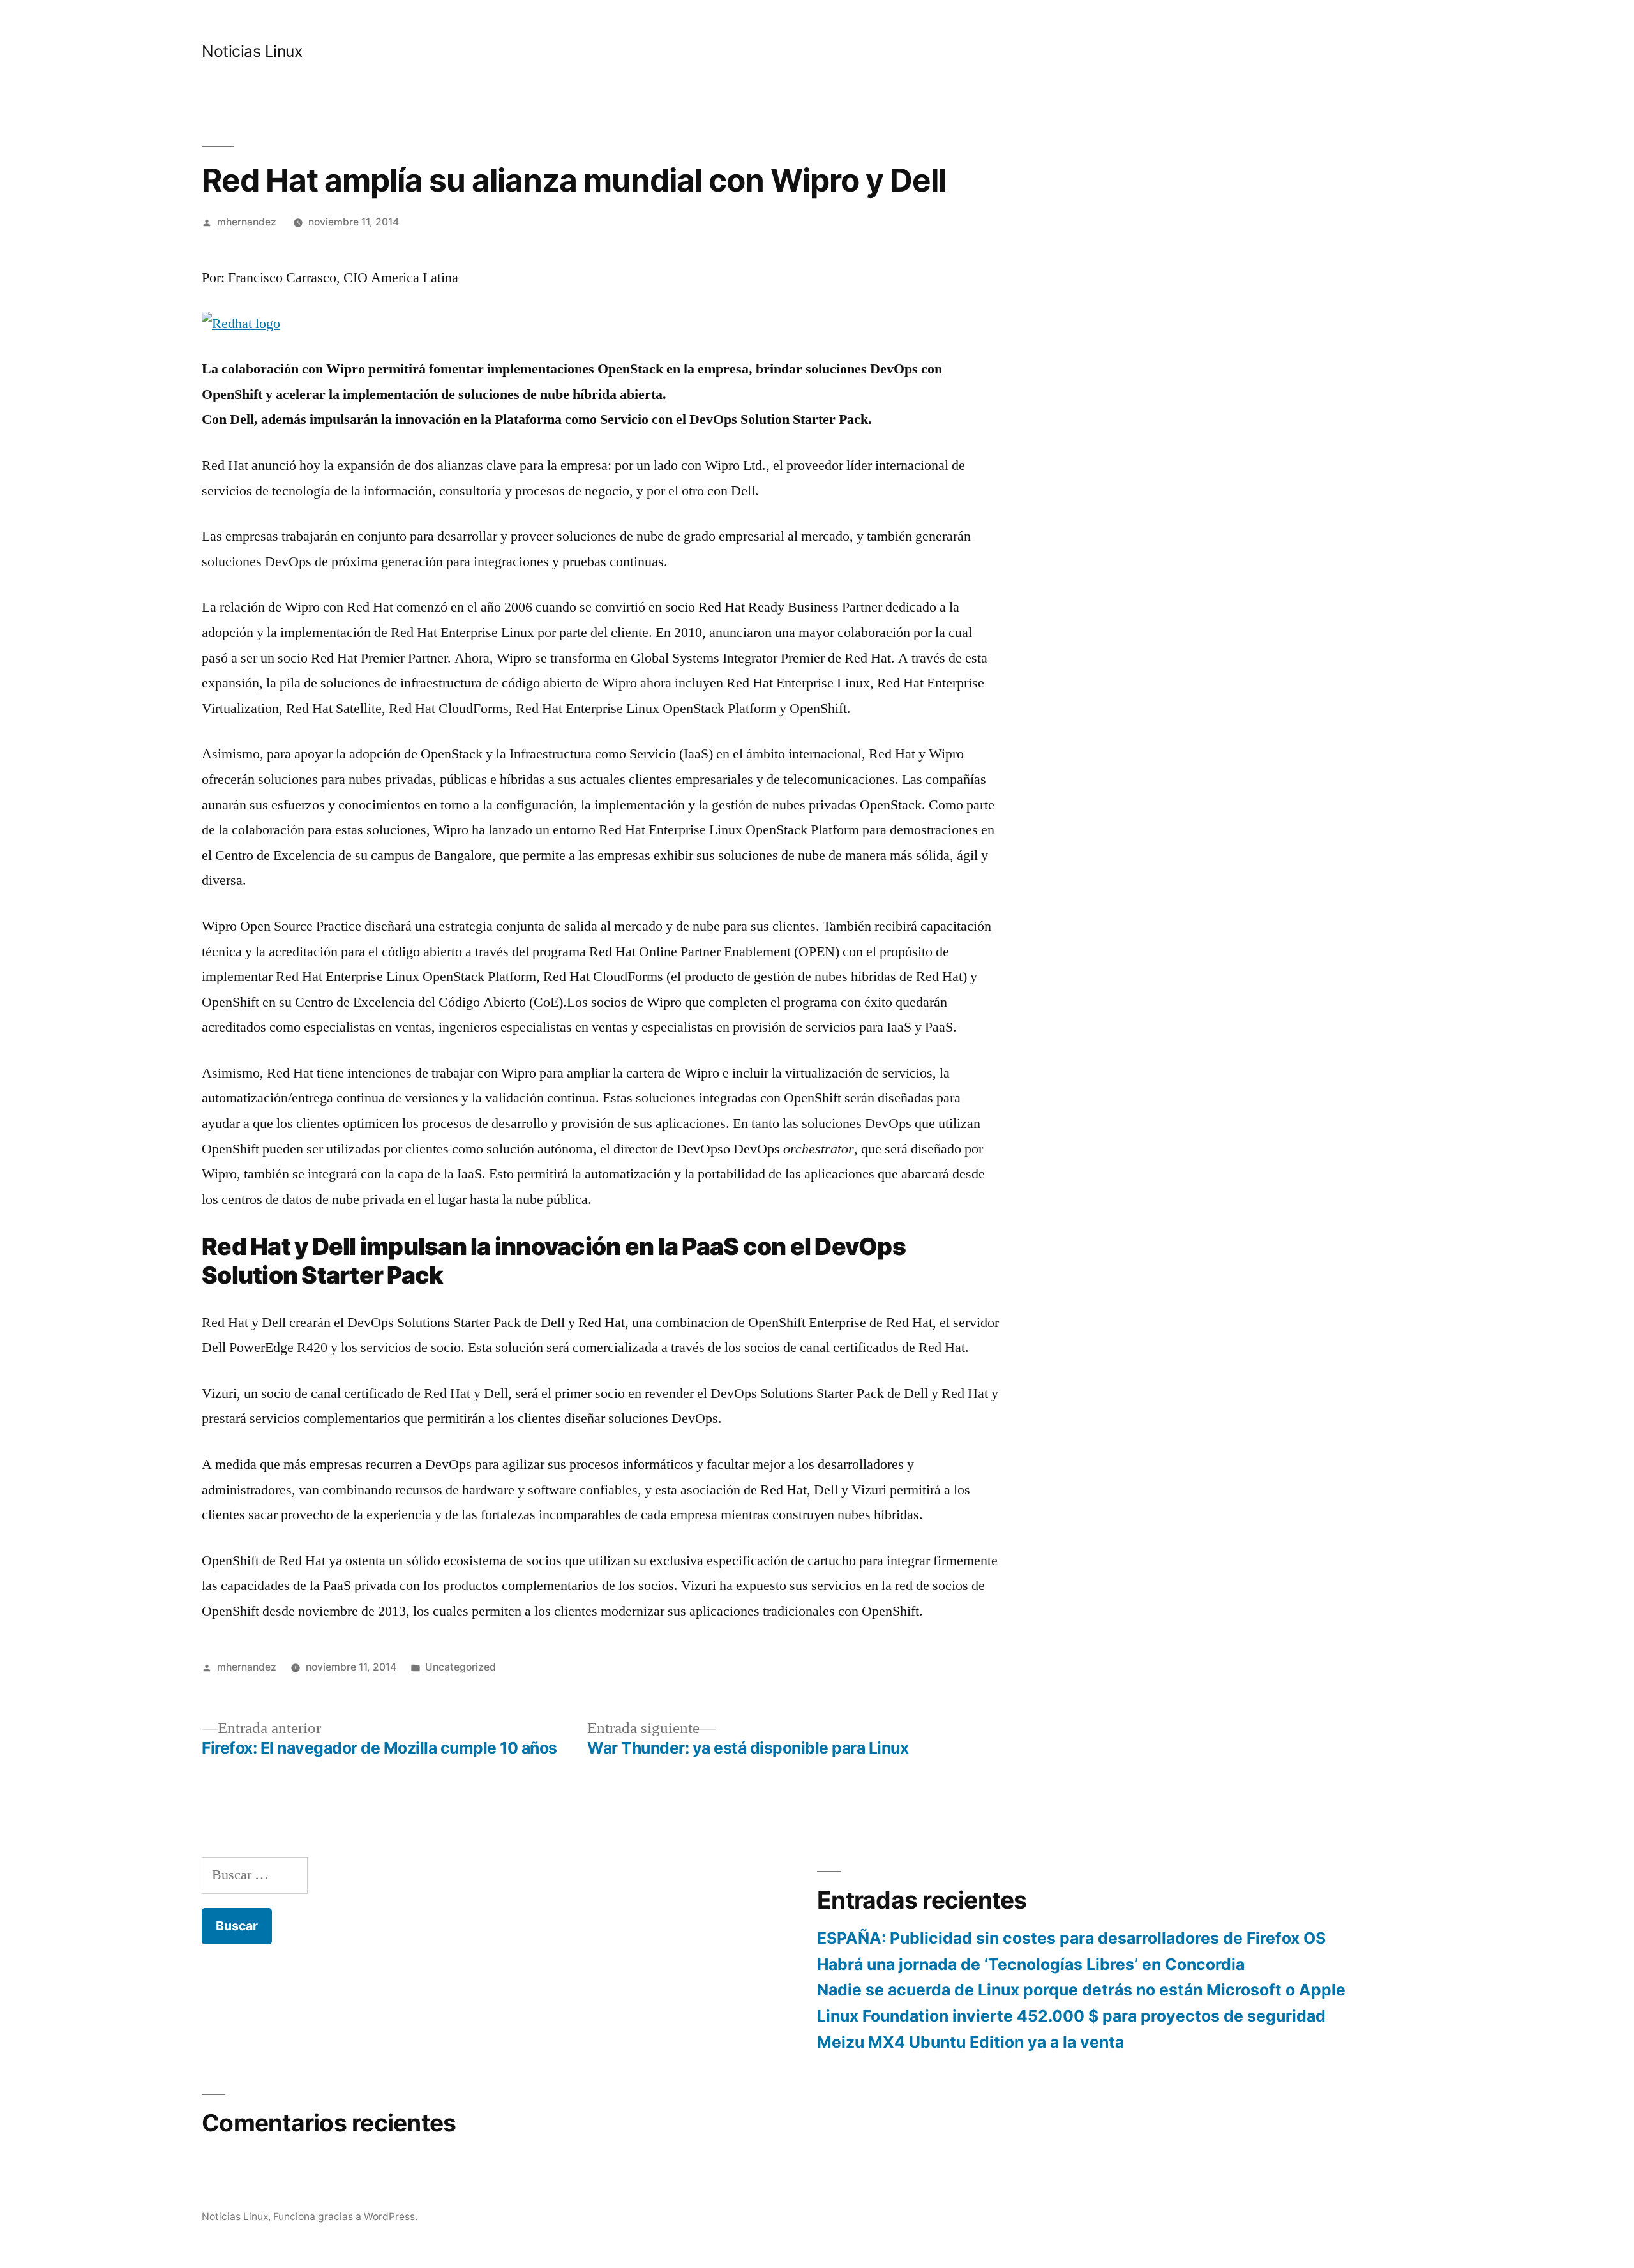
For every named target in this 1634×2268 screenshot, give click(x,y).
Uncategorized (461, 1667)
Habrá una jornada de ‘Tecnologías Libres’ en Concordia (1031, 1964)
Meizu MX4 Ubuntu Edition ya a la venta (971, 2042)
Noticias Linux (252, 51)
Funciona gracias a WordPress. (345, 2217)
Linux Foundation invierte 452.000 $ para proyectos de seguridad (1071, 2016)
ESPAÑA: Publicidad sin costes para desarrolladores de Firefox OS (1071, 1938)
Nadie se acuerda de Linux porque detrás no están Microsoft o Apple (1081, 1990)
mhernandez (247, 222)
